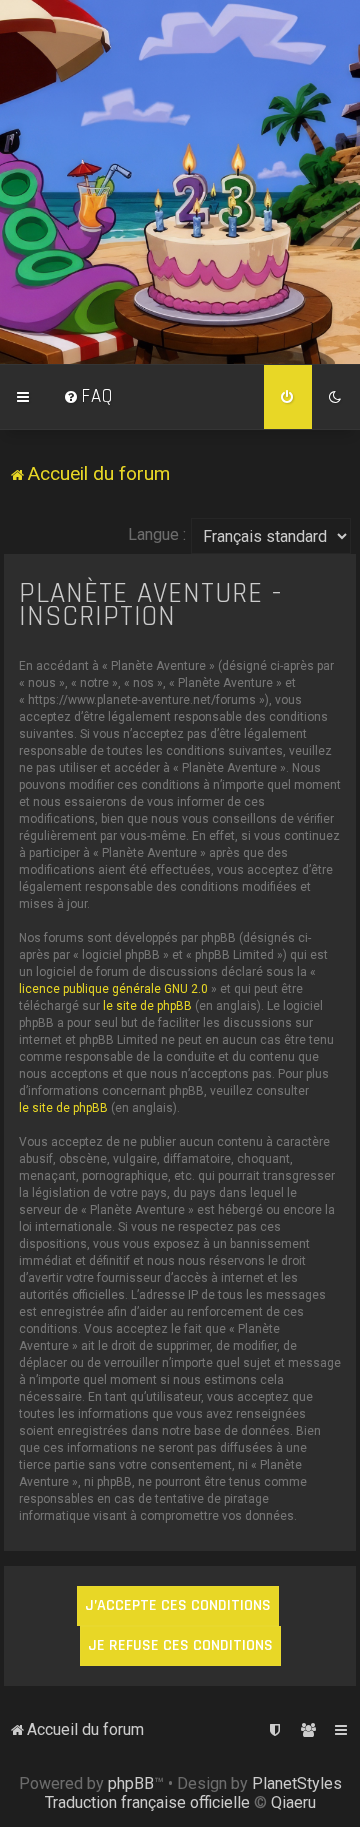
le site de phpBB (147, 1006)
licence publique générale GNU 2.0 (113, 989)
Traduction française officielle (147, 1802)
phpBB (131, 1783)
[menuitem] (88, 397)
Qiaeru (293, 1802)
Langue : (157, 534)
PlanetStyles (297, 1783)
